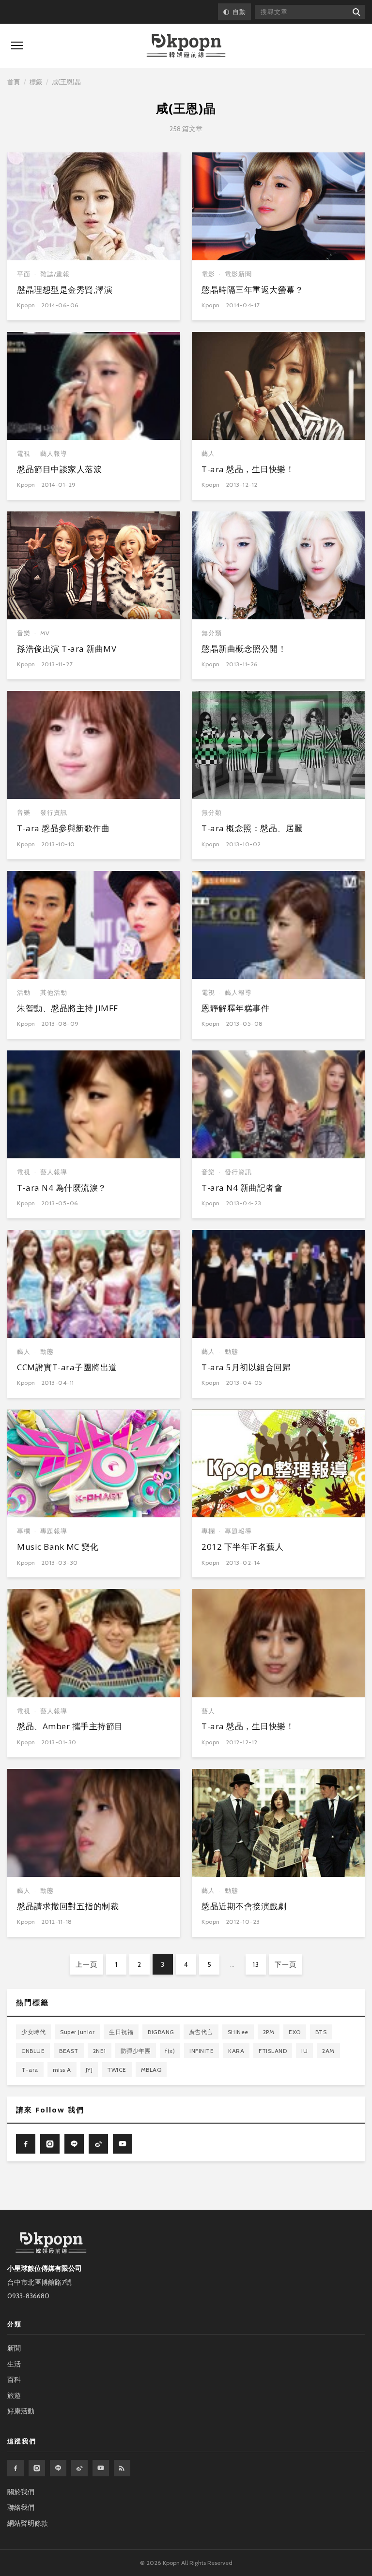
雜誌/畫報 (55, 274)
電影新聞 (238, 274)
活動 (24, 993)
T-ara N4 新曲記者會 (242, 1188)
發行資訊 (54, 813)
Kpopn (26, 305)
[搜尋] (356, 12)
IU (304, 2051)
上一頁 (86, 1964)
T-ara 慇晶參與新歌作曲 (63, 828)
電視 (24, 454)
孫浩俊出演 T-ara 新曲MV (67, 649)
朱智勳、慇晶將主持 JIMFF (68, 1008)
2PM (269, 2032)
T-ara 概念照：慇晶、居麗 (252, 828)
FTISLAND (273, 2051)
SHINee (238, 2032)
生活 (14, 2364)
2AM (328, 2051)
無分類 (212, 633)
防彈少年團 (136, 2051)
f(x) (170, 2051)
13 (256, 1964)
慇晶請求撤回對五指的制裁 (68, 1906)
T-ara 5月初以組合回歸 (246, 1367)
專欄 (24, 1531)
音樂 (24, 633)
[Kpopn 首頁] (186, 46)
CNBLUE (33, 2051)
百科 (14, 2380)
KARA (236, 2051)
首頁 (14, 82)
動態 (47, 1352)
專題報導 (54, 1531)
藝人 (208, 454)
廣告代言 (201, 2032)
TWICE (117, 2070)
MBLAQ (151, 2070)
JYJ (89, 2070)
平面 (24, 274)
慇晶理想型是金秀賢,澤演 (65, 290)
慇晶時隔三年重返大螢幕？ (252, 290)
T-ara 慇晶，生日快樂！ (248, 469)
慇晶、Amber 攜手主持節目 (70, 1726)
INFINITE (201, 2051)
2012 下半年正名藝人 (242, 1547)
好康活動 (21, 2411)
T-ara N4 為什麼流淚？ (62, 1188)
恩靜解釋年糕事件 (235, 1008)
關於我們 (21, 2492)
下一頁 (286, 1964)
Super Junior (77, 2032)
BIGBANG (161, 2032)
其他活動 (54, 993)
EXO (295, 2032)
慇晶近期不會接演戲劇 (244, 1906)
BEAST (69, 2051)
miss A (62, 2070)
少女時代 (33, 2032)
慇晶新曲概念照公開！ (244, 649)
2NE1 (100, 2051)
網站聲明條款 (28, 2523)
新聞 (14, 2348)
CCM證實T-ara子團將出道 (67, 1367)
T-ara (30, 2070)
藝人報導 (54, 454)
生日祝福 (121, 2032)
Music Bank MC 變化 (58, 1547)
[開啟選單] (17, 45)
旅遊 (14, 2396)
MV (45, 633)
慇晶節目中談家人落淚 (59, 469)
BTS (321, 2032)
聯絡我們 (21, 2507)
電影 (208, 274)
